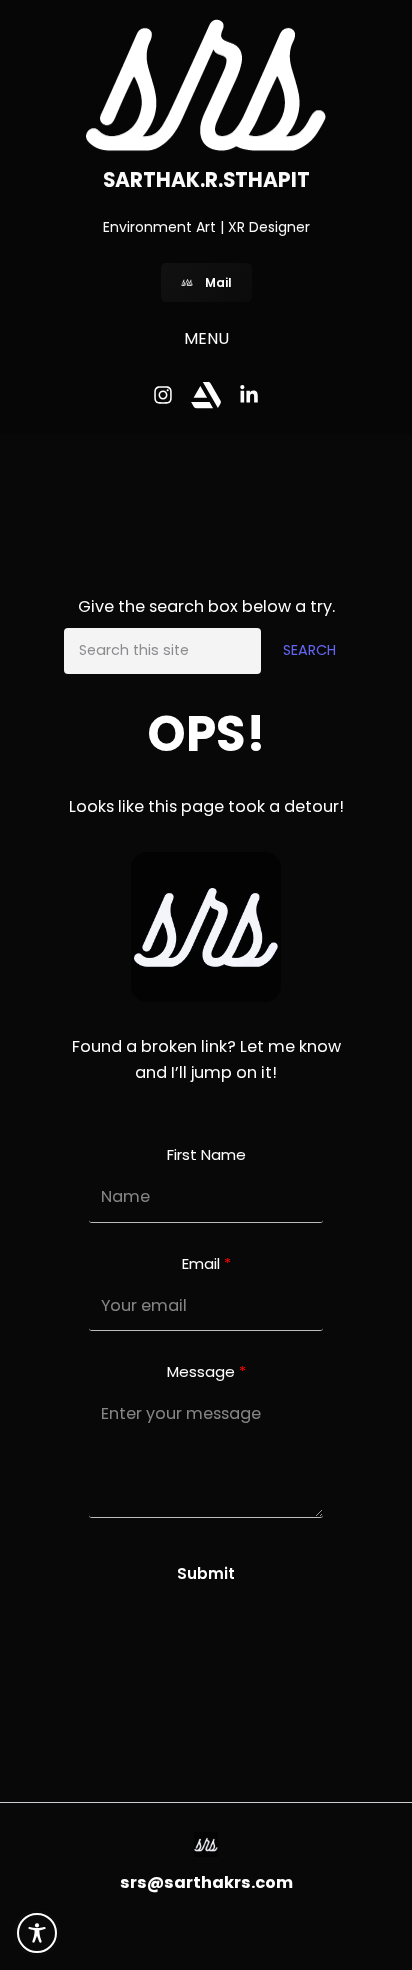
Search (309, 650)
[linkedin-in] (249, 395)
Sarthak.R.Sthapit (206, 180)
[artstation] (206, 395)
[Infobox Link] (206, 1848)
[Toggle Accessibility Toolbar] (37, 1933)
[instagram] (163, 395)
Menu (206, 338)
